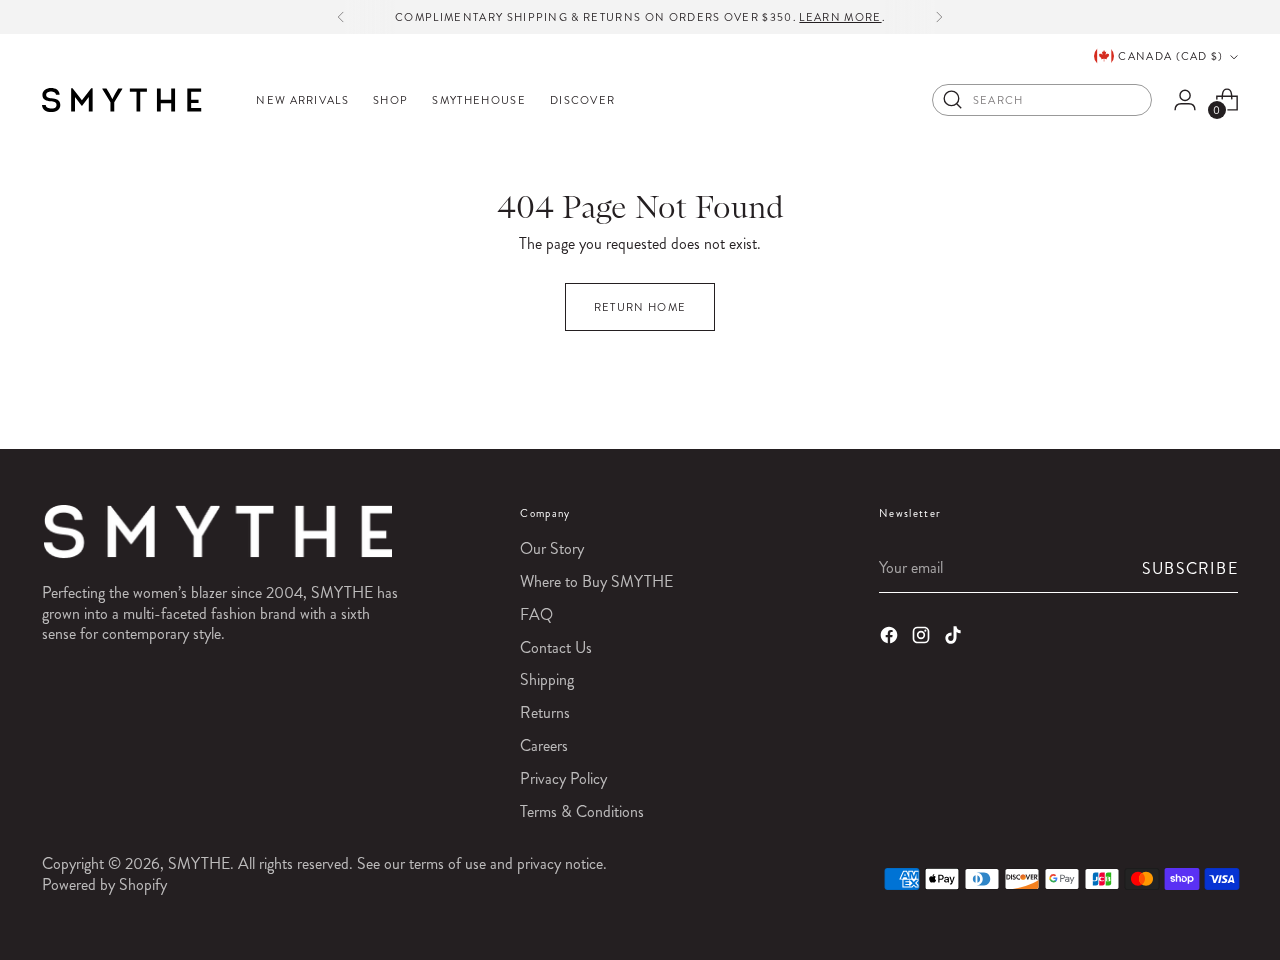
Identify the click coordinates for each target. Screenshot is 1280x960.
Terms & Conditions (582, 811)
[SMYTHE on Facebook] (891, 638)
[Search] (953, 100)
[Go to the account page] (1185, 100)
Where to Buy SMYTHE (596, 581)
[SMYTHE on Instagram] (923, 638)
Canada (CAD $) (1170, 56)
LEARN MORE (840, 17)
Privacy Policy (563, 778)
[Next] (939, 17)
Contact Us (556, 647)
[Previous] (341, 17)
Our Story (552, 548)
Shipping (547, 679)
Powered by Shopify (104, 884)
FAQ (536, 614)
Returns (545, 712)
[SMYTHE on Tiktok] (955, 638)
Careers (544, 745)
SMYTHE (199, 863)
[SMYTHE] (122, 100)
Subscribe (1190, 568)
